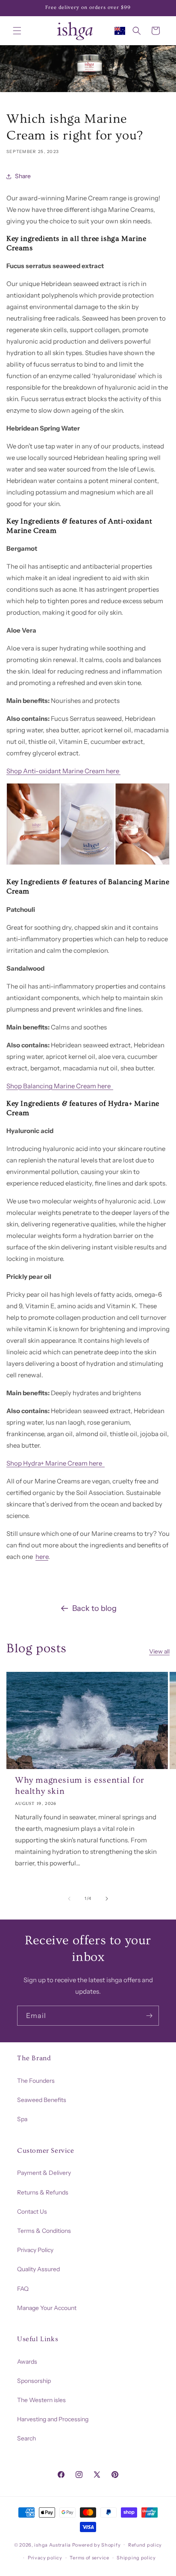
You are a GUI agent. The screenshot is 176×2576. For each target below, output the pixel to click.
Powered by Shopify (97, 2544)
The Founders (36, 2081)
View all (159, 1651)
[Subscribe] (149, 2016)
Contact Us (32, 2212)
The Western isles (41, 2400)
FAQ (23, 2289)
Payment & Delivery (44, 2173)
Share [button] (23, 176)
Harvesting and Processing (53, 2419)
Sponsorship (34, 2381)
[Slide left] (69, 1899)
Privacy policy (45, 2558)
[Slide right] (107, 1899)
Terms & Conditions (44, 2231)
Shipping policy (136, 2558)
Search (26, 2438)
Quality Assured (38, 2269)
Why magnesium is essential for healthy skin (80, 1786)
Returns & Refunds (43, 2192)
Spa (22, 2119)
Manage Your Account (47, 2308)
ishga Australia (53, 2544)
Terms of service (89, 2558)
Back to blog (94, 1608)
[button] (17, 31)
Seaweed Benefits (42, 2100)
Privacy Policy (35, 2250)
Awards (27, 2362)
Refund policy (145, 2545)
